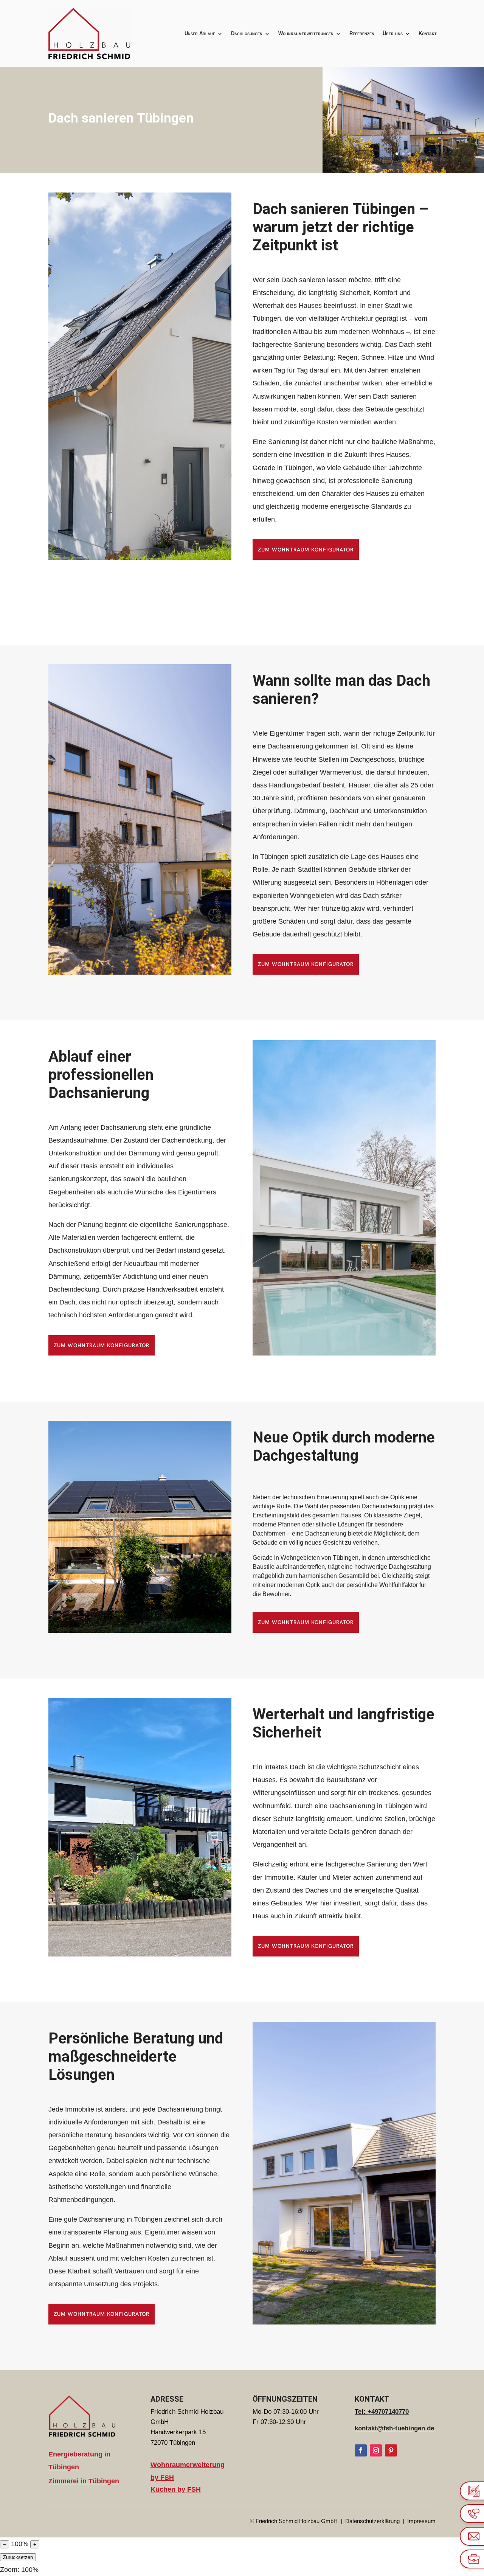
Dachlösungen (247, 33)
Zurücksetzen (18, 2557)
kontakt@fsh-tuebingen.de (394, 2428)
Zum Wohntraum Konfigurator (306, 550)
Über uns (393, 33)
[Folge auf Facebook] (361, 2450)
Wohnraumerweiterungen (306, 33)
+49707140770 (388, 2412)
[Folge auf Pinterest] (391, 2450)
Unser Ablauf (200, 33)
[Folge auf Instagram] (376, 2450)
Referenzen (362, 33)
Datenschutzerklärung (373, 2521)
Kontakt (428, 33)
